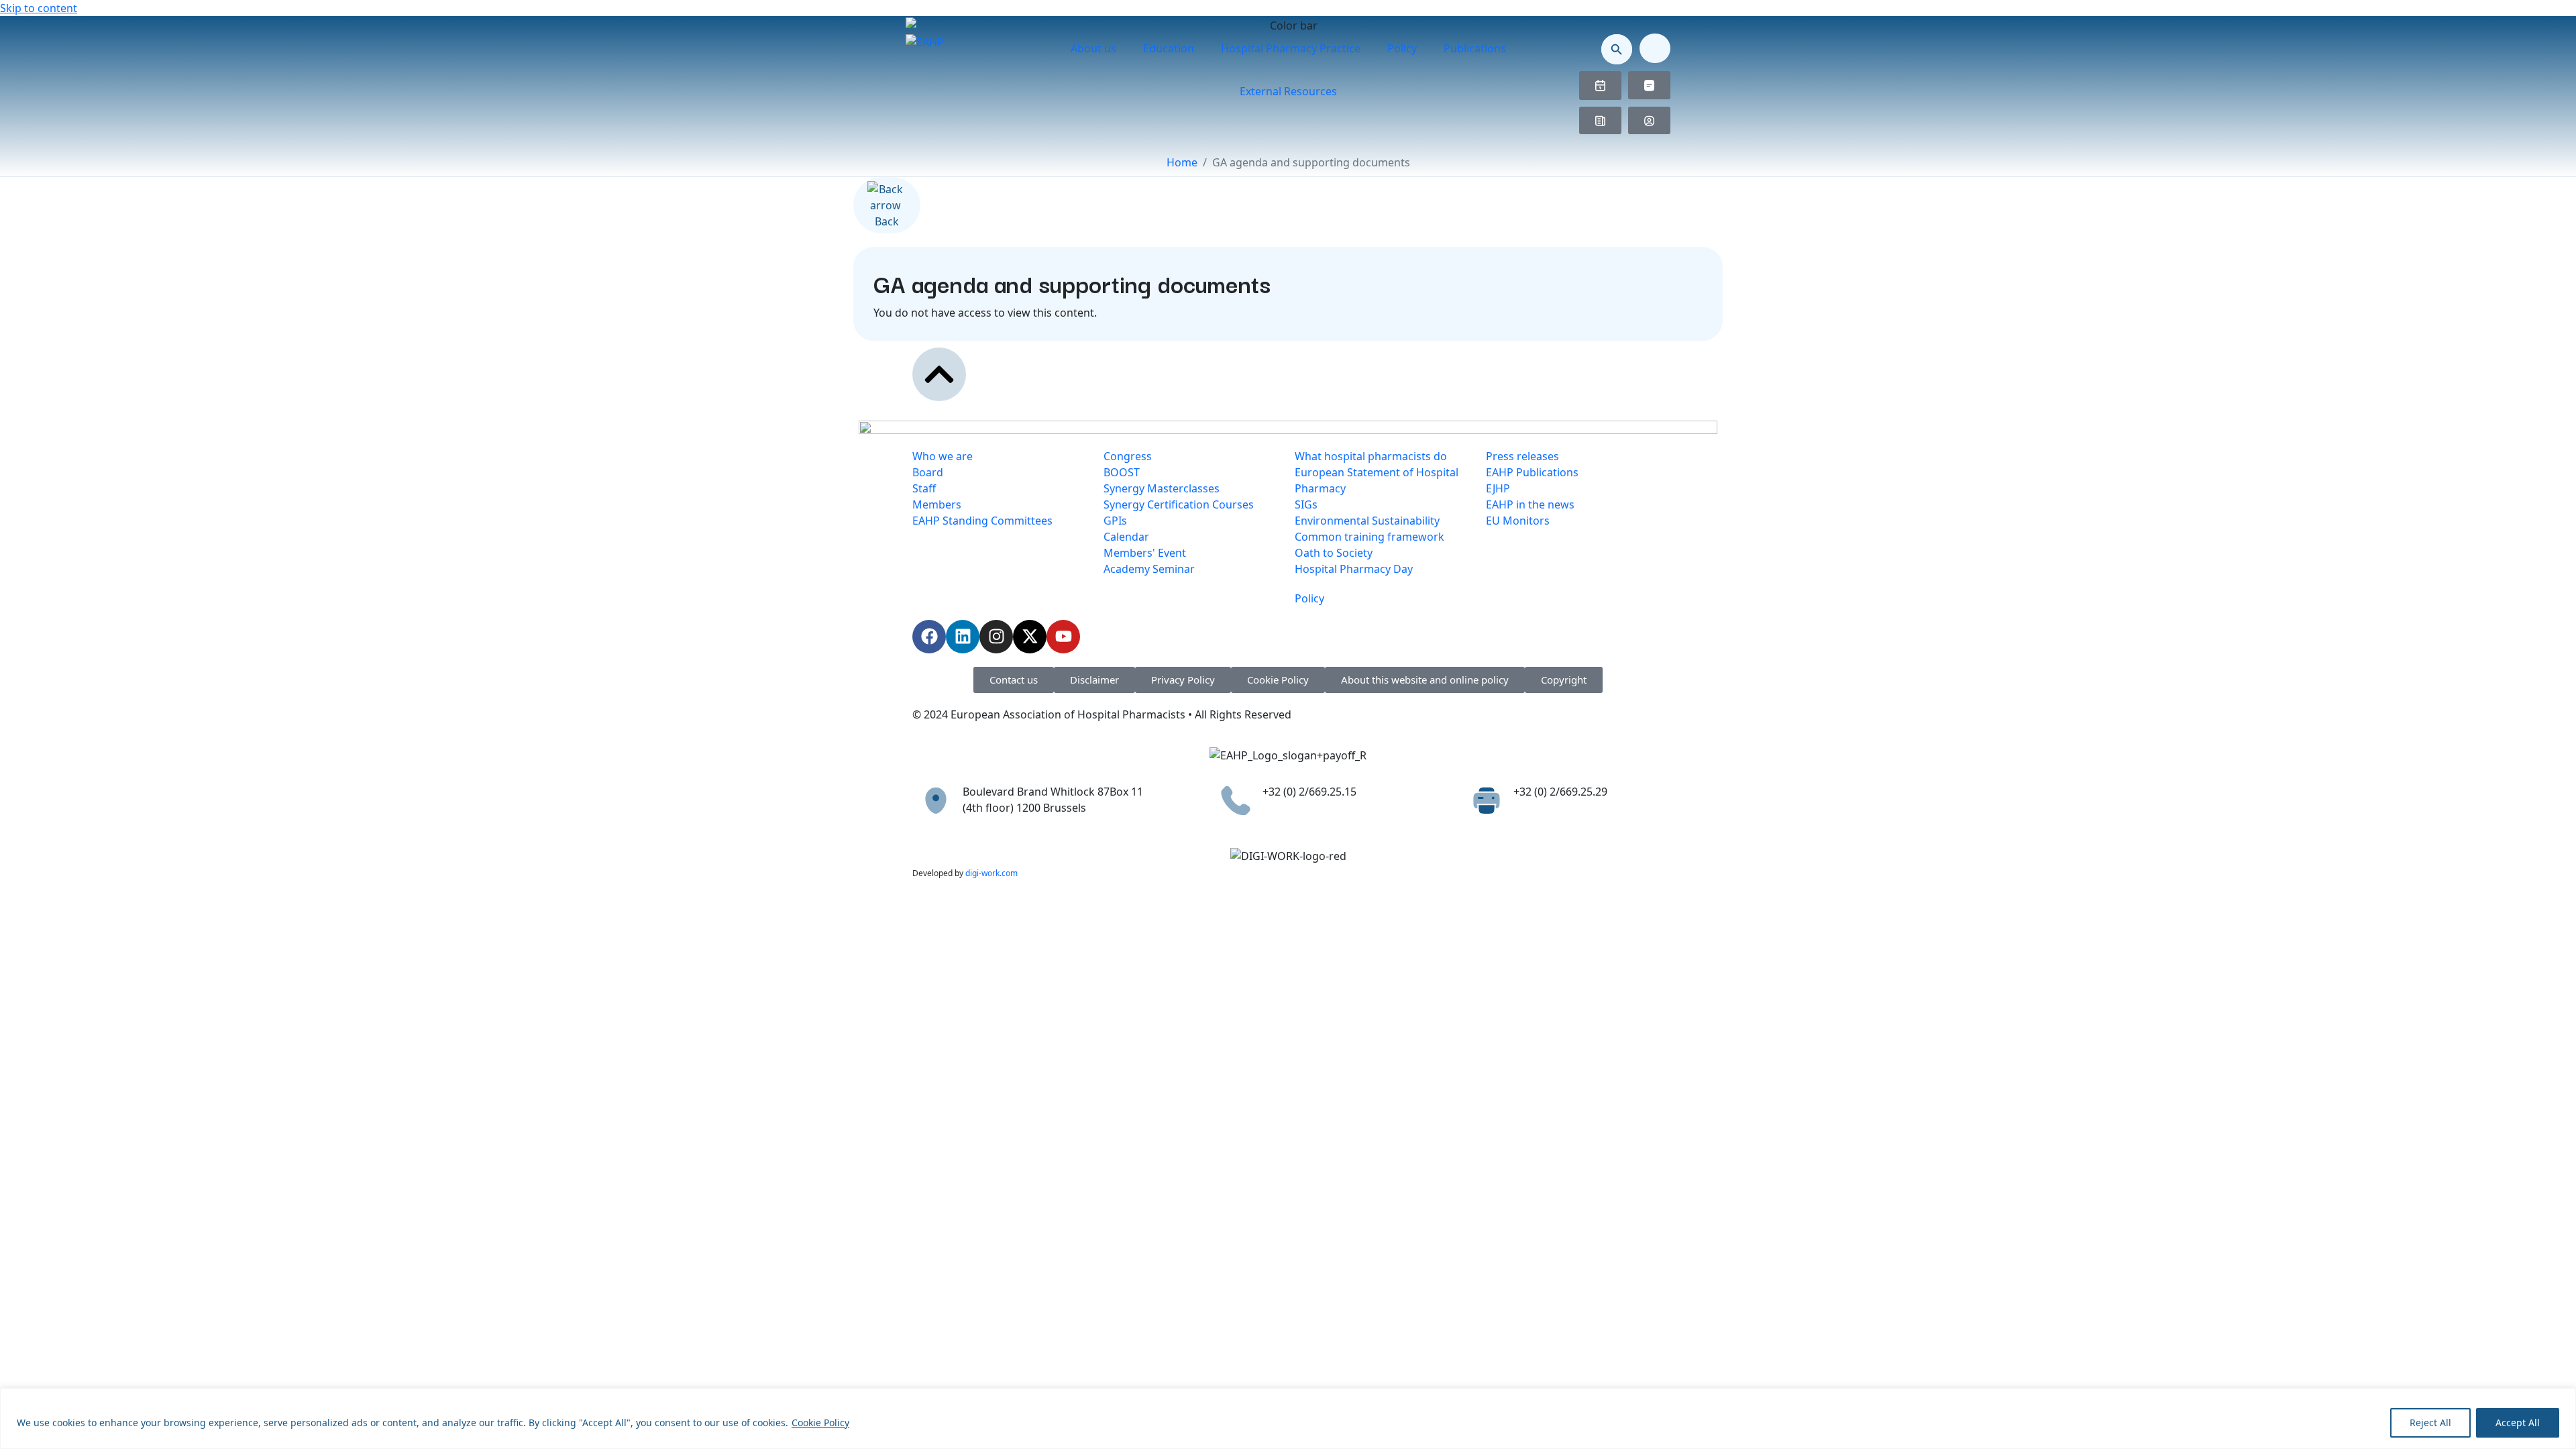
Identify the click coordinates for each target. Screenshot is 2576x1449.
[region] (1288, 1418)
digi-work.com (991, 873)
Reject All (2430, 1423)
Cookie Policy (820, 1423)
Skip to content (39, 8)
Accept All (2518, 1423)
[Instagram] (996, 637)
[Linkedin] (963, 637)
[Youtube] (1063, 637)
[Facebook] (929, 637)
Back (887, 221)
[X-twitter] (1030, 637)
